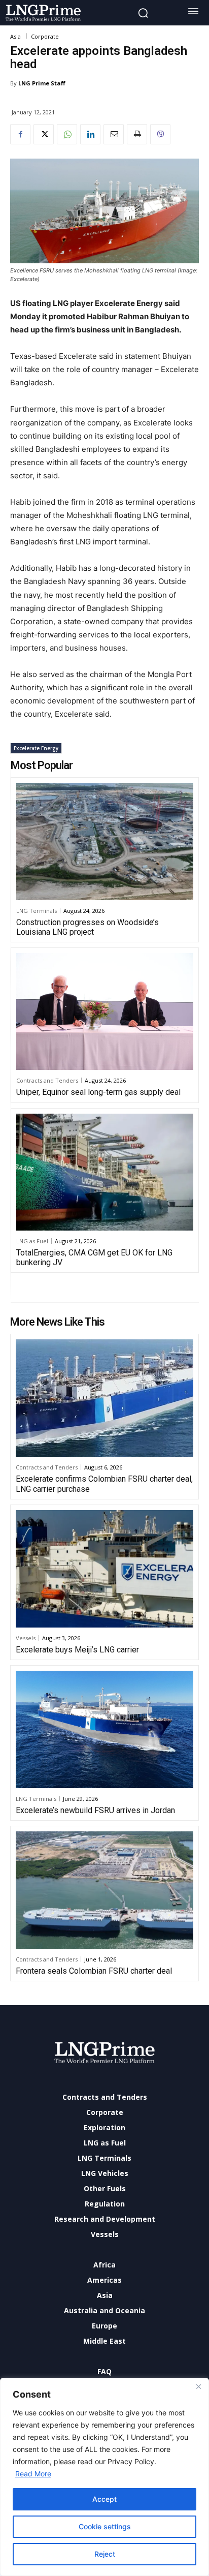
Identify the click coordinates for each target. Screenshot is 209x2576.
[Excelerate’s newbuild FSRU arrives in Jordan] (104, 1729)
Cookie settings (105, 2526)
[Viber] (160, 134)
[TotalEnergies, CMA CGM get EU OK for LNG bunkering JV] (105, 1172)
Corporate (45, 36)
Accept (104, 2499)
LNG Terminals (37, 911)
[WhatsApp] (67, 134)
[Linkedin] (90, 134)
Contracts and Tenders (47, 1080)
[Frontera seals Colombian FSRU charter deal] (104, 1890)
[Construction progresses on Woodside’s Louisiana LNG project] (105, 841)
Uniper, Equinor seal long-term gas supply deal (98, 1092)
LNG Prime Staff (42, 83)
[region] (104, 2477)
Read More (33, 2474)
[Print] (137, 134)
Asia (15, 36)
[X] (44, 134)
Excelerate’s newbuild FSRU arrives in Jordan (95, 1810)
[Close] (198, 2386)
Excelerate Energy (36, 748)
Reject (105, 2554)
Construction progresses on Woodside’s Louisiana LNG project (88, 927)
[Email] (114, 134)
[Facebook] (20, 134)
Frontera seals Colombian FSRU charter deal (94, 1971)
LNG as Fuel (32, 1241)
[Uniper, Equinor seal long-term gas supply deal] (105, 1011)
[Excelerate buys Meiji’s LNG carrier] (104, 1569)
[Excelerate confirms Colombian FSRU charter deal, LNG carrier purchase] (104, 1398)
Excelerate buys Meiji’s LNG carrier (77, 1650)
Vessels (26, 1638)
